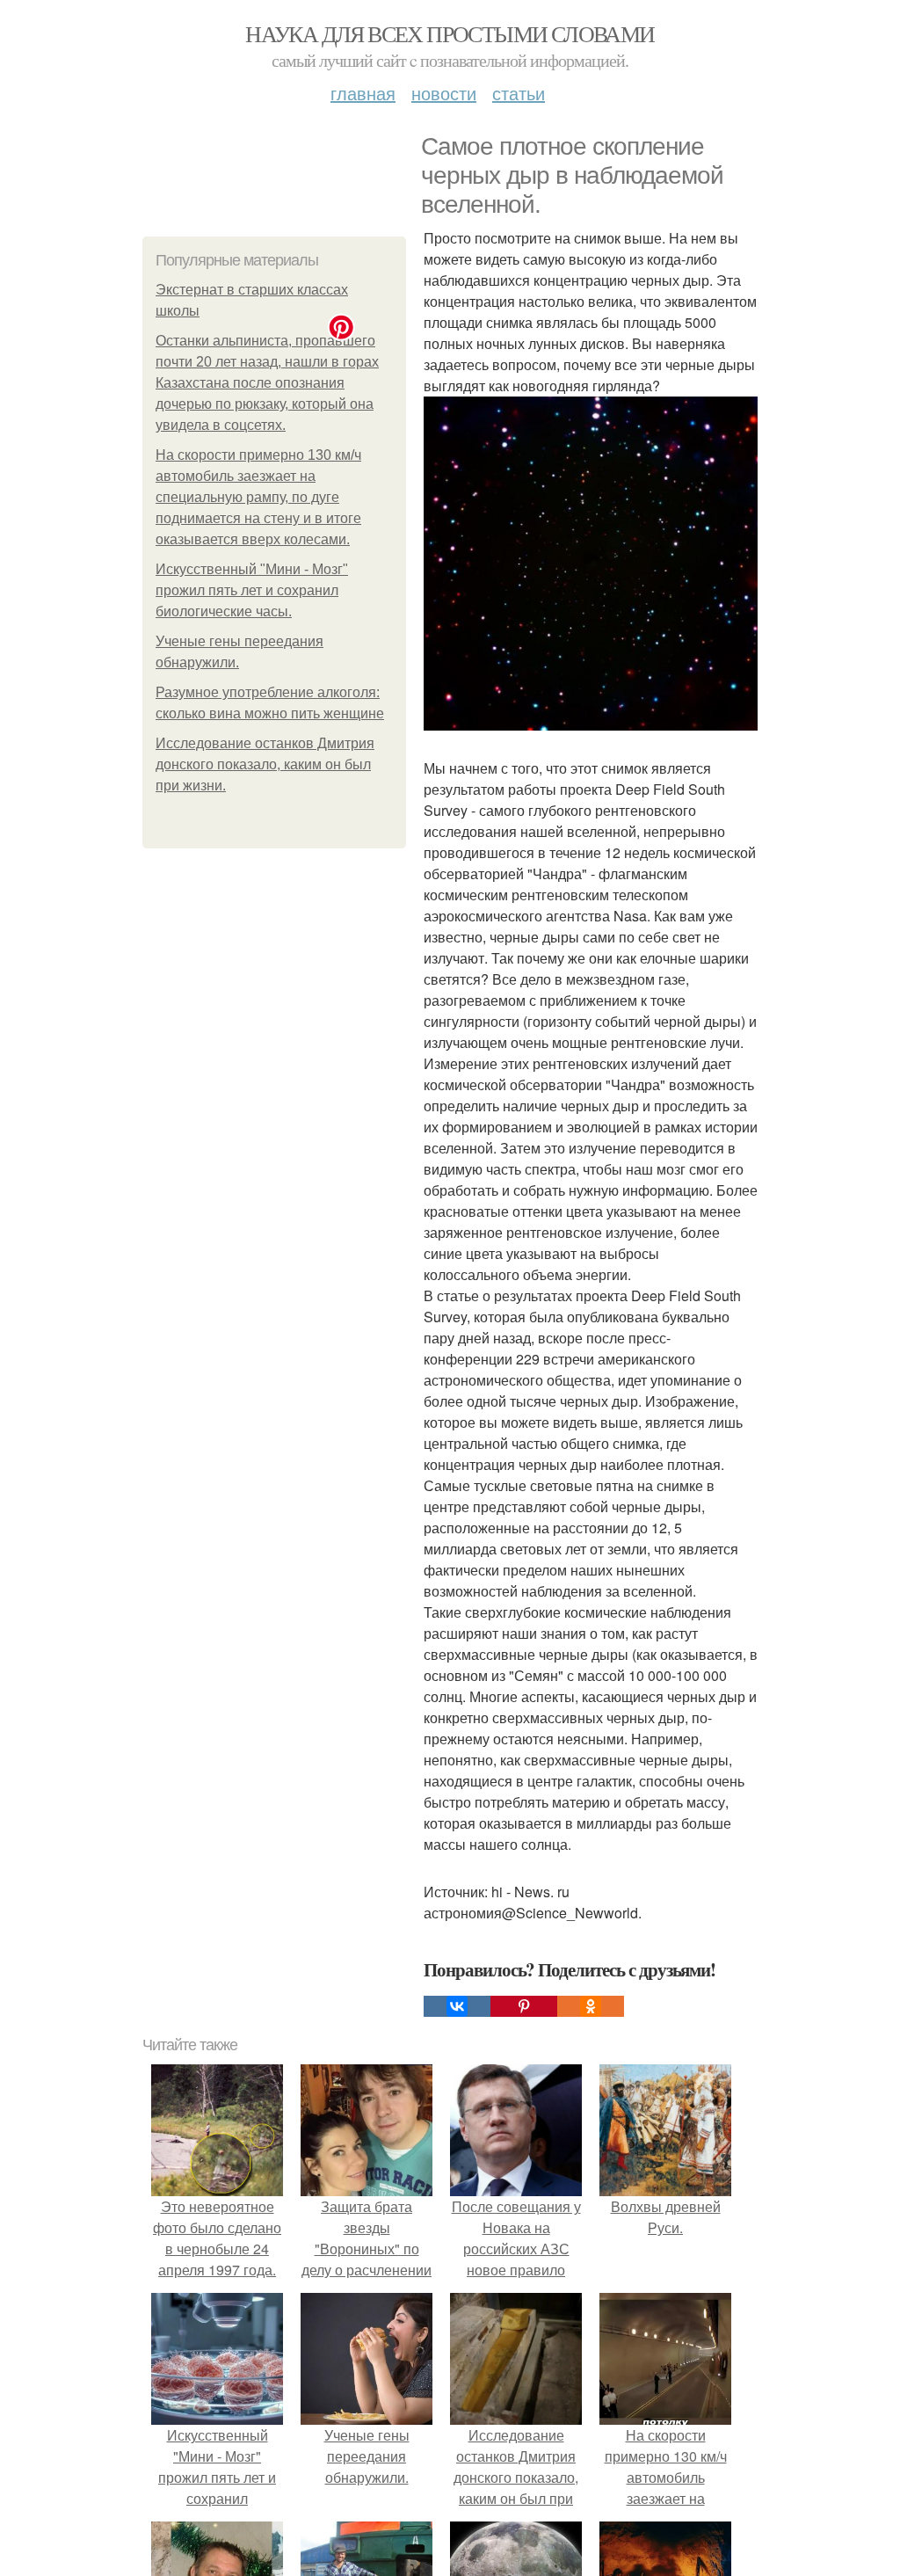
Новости (444, 93)
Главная (363, 93)
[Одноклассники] (591, 2006)
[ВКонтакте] (457, 2006)
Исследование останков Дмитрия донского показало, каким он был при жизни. (265, 764)
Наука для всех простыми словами (450, 33)
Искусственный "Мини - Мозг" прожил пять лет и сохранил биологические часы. (252, 590)
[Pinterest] (524, 2006)
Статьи (519, 93)
